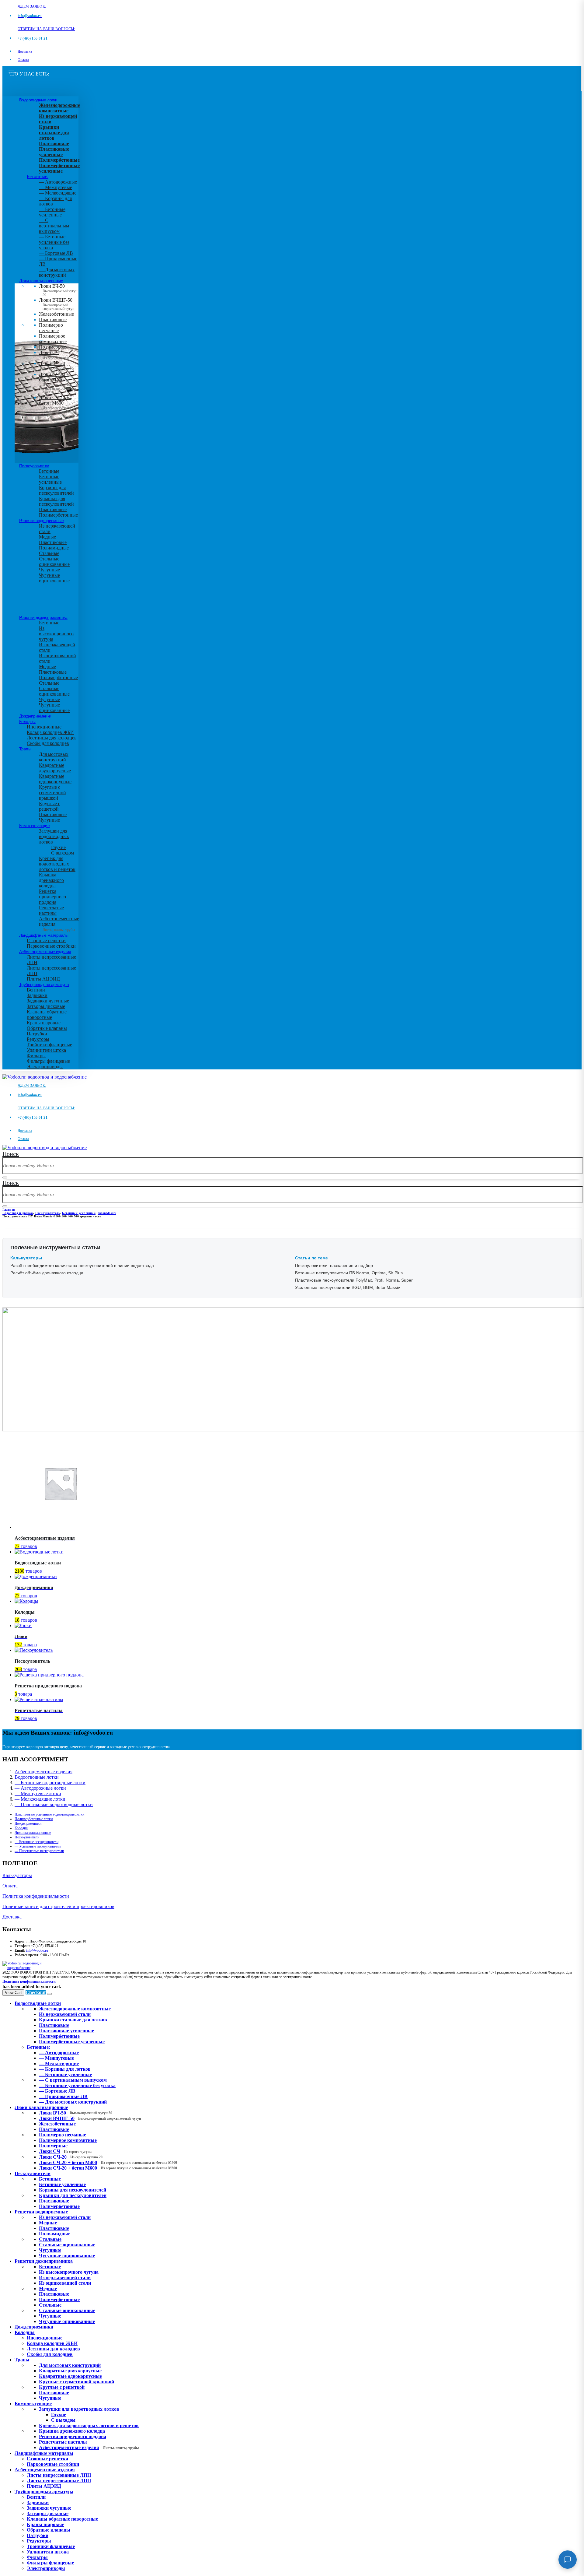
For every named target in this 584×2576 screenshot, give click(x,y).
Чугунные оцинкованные (54, 578)
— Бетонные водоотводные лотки (50, 1783)
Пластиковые (53, 319)
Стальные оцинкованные (54, 562)
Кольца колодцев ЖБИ (50, 732)
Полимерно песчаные (51, 328)
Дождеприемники (35, 716)
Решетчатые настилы (51, 910)
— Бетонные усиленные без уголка (54, 242)
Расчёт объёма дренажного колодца (47, 1273)
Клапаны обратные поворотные (47, 1014)
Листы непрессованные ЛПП (59, 2481)
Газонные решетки (46, 941)
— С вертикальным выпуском (54, 226)
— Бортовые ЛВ (56, 253)
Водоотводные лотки (38, 100)
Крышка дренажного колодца (51, 880)
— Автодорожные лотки (40, 1788)
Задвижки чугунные (48, 1001)
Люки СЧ (54, 355)
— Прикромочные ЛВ (63, 2096)
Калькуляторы (17, 1875)
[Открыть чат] (568, 2560)
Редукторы (38, 1039)
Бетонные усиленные (50, 479)
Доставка (25, 51)
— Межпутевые (56, 187)
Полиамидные (54, 548)
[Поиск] (5, 1177)
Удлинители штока (46, 1050)
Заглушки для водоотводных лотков (54, 836)
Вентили (36, 990)
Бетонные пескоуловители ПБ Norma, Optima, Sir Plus (349, 1273)
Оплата (23, 60)
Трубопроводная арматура (44, 984)
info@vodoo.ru (37, 1950)
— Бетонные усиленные (52, 212)
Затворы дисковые (46, 1006)
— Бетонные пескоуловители (36, 1842)
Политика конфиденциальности (36, 1896)
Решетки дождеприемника (43, 617)
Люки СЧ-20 (56, 366)
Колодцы (27, 721)
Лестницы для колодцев (52, 738)
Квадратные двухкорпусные (55, 768)
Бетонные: (38, 176)
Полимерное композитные (53, 339)
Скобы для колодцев (48, 743)
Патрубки (37, 1034)
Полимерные (52, 347)
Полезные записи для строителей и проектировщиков (58, 1906)
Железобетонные (56, 314)
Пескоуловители (34, 466)
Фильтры (36, 1056)
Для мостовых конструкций (54, 757)
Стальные (49, 553)
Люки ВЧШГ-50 (90, 2118)
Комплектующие (34, 826)
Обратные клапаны (47, 1028)
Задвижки (37, 995)
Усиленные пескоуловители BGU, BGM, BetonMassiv (348, 1287)
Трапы (25, 749)
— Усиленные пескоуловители (38, 1846)
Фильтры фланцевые (48, 1061)
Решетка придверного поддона (52, 897)
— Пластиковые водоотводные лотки (54, 1804)
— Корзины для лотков (65, 2069)
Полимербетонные (58, 515)
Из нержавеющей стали (65, 2217)
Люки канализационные (41, 281)
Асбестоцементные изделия (45, 952)
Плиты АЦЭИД (43, 979)
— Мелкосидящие (58, 193)
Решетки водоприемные (41, 521)
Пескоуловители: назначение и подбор (334, 1265)
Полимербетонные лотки (34, 1819)
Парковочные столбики (51, 946)
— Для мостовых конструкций (57, 272)
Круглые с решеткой (50, 806)
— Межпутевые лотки (38, 1793)
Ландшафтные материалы (44, 935)
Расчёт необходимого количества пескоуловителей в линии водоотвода (82, 1265)
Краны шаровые (44, 1023)
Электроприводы (45, 1067)
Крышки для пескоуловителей (56, 501)
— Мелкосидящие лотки (40, 1799)
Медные (47, 537)
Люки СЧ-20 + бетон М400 (57, 381)
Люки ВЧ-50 (76, 2113)
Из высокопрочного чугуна (56, 634)
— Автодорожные (58, 182)
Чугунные (49, 570)
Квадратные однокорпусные (55, 779)
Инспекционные (44, 727)
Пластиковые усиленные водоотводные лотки (49, 1814)
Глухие (58, 847)
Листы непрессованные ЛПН (59, 2475)
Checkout (36, 1992)
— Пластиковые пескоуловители (39, 1851)
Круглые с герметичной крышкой (52, 793)
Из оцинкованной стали (65, 2283)
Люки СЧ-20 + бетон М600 (57, 404)
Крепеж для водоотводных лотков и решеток (57, 864)
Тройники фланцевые (49, 1045)
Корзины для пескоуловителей (56, 490)
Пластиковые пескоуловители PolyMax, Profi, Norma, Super (354, 1280)
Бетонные (49, 471)
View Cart (13, 1993)
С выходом (63, 853)
